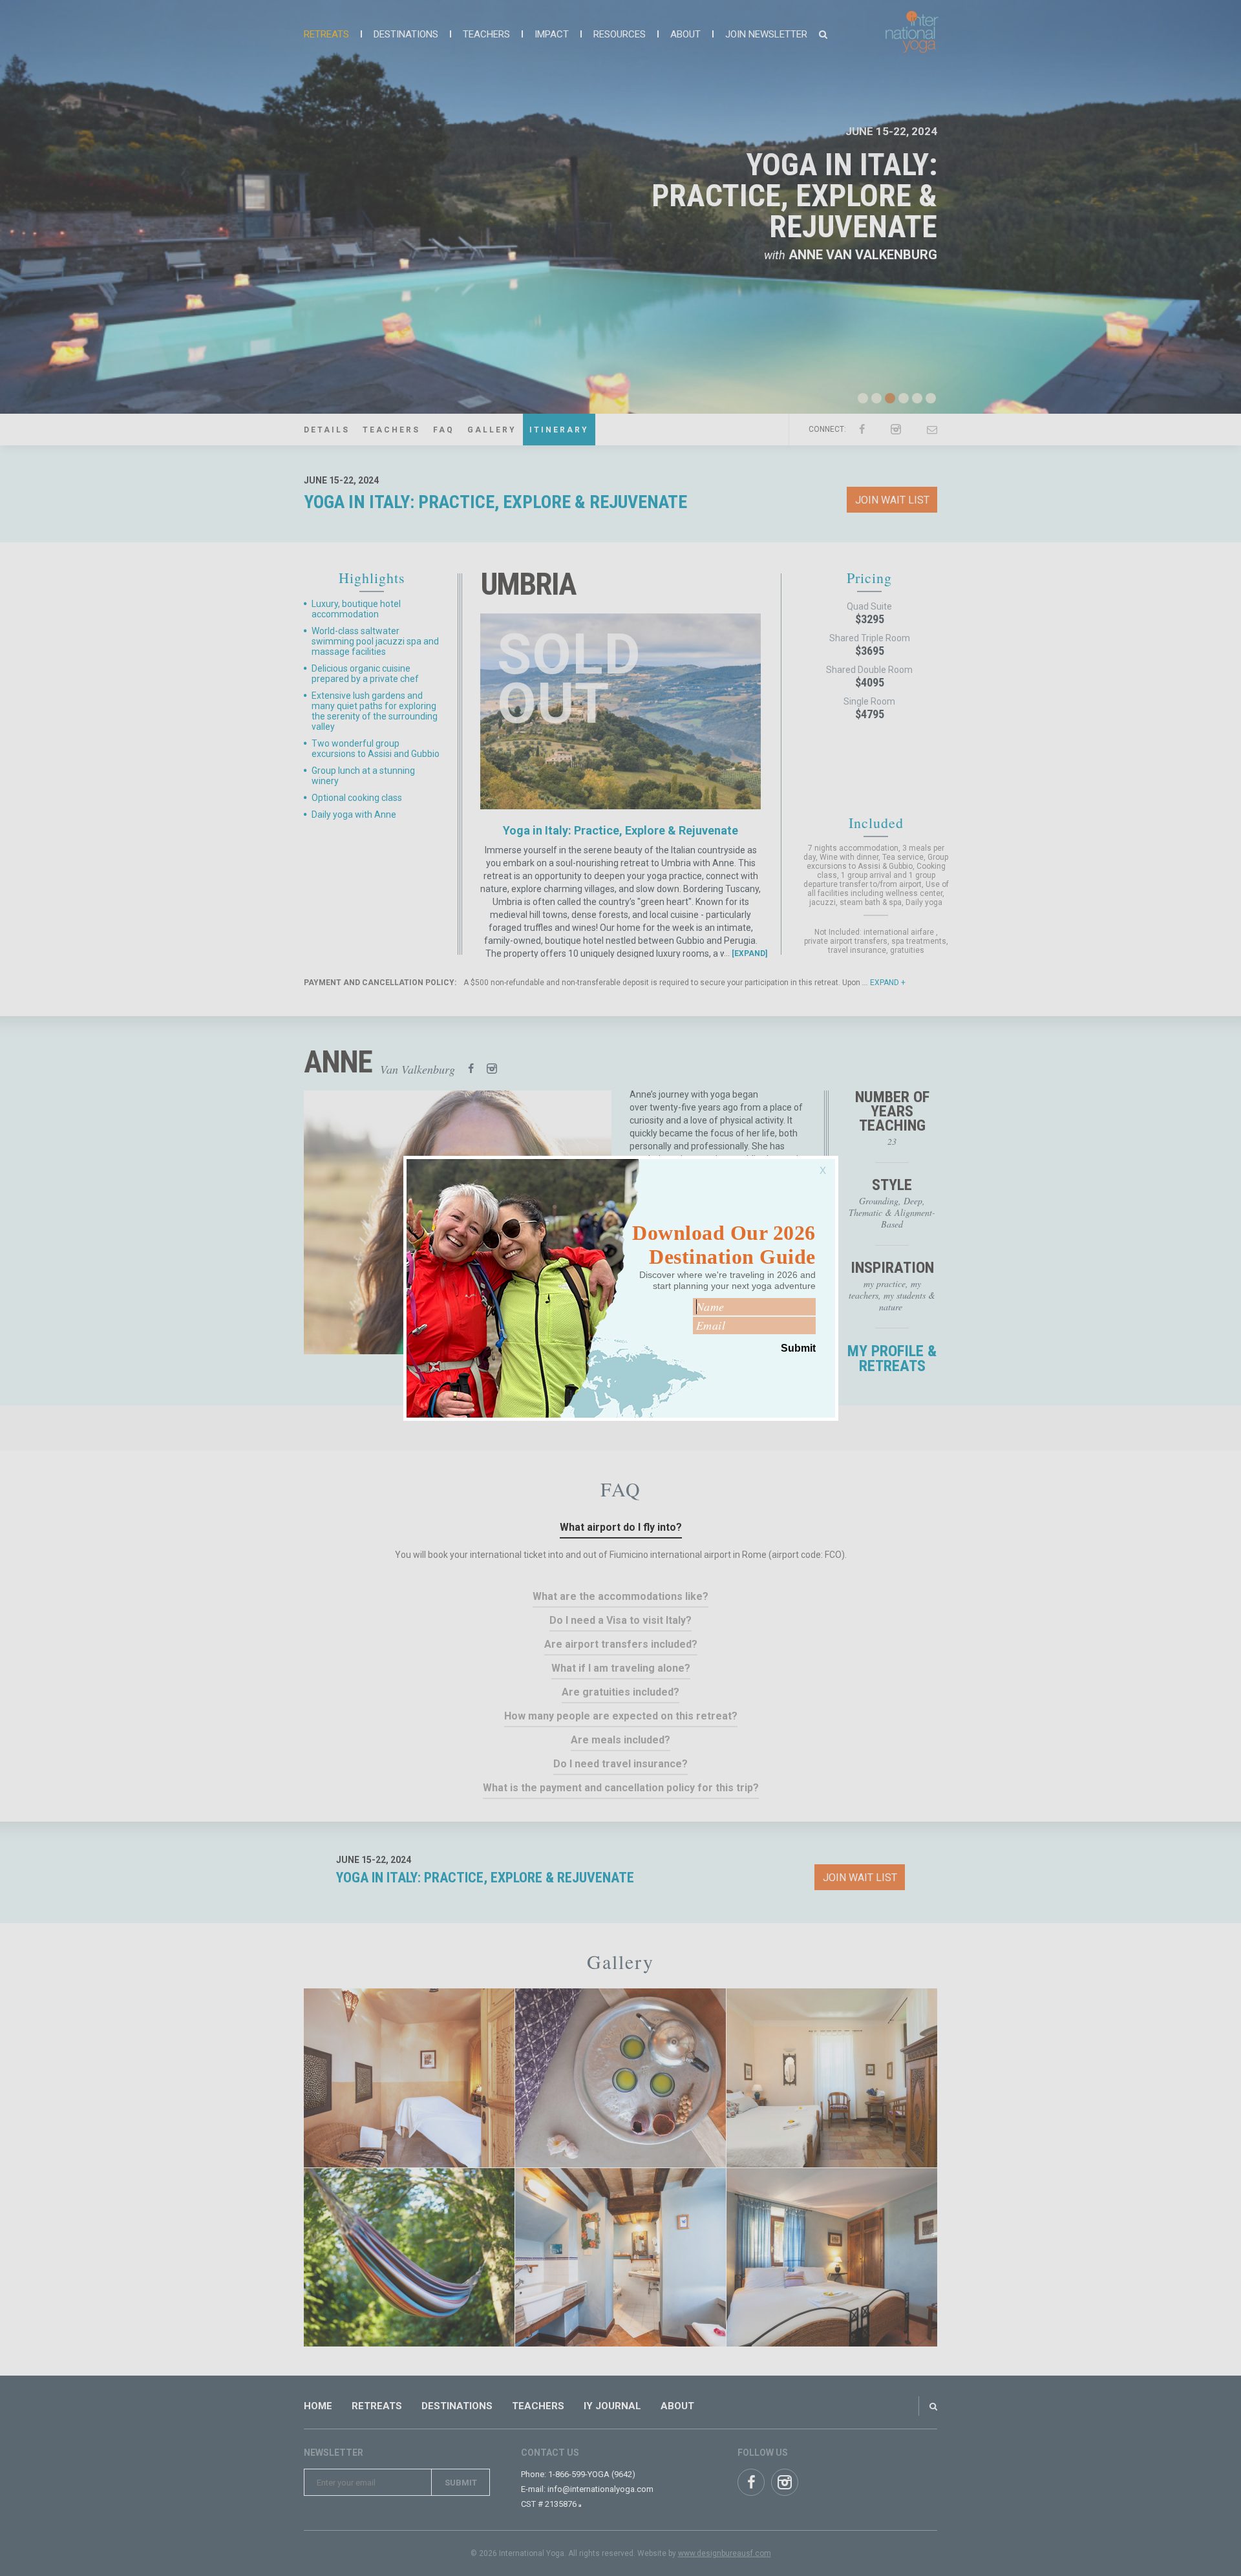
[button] (826, 1164)
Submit (798, 1348)
